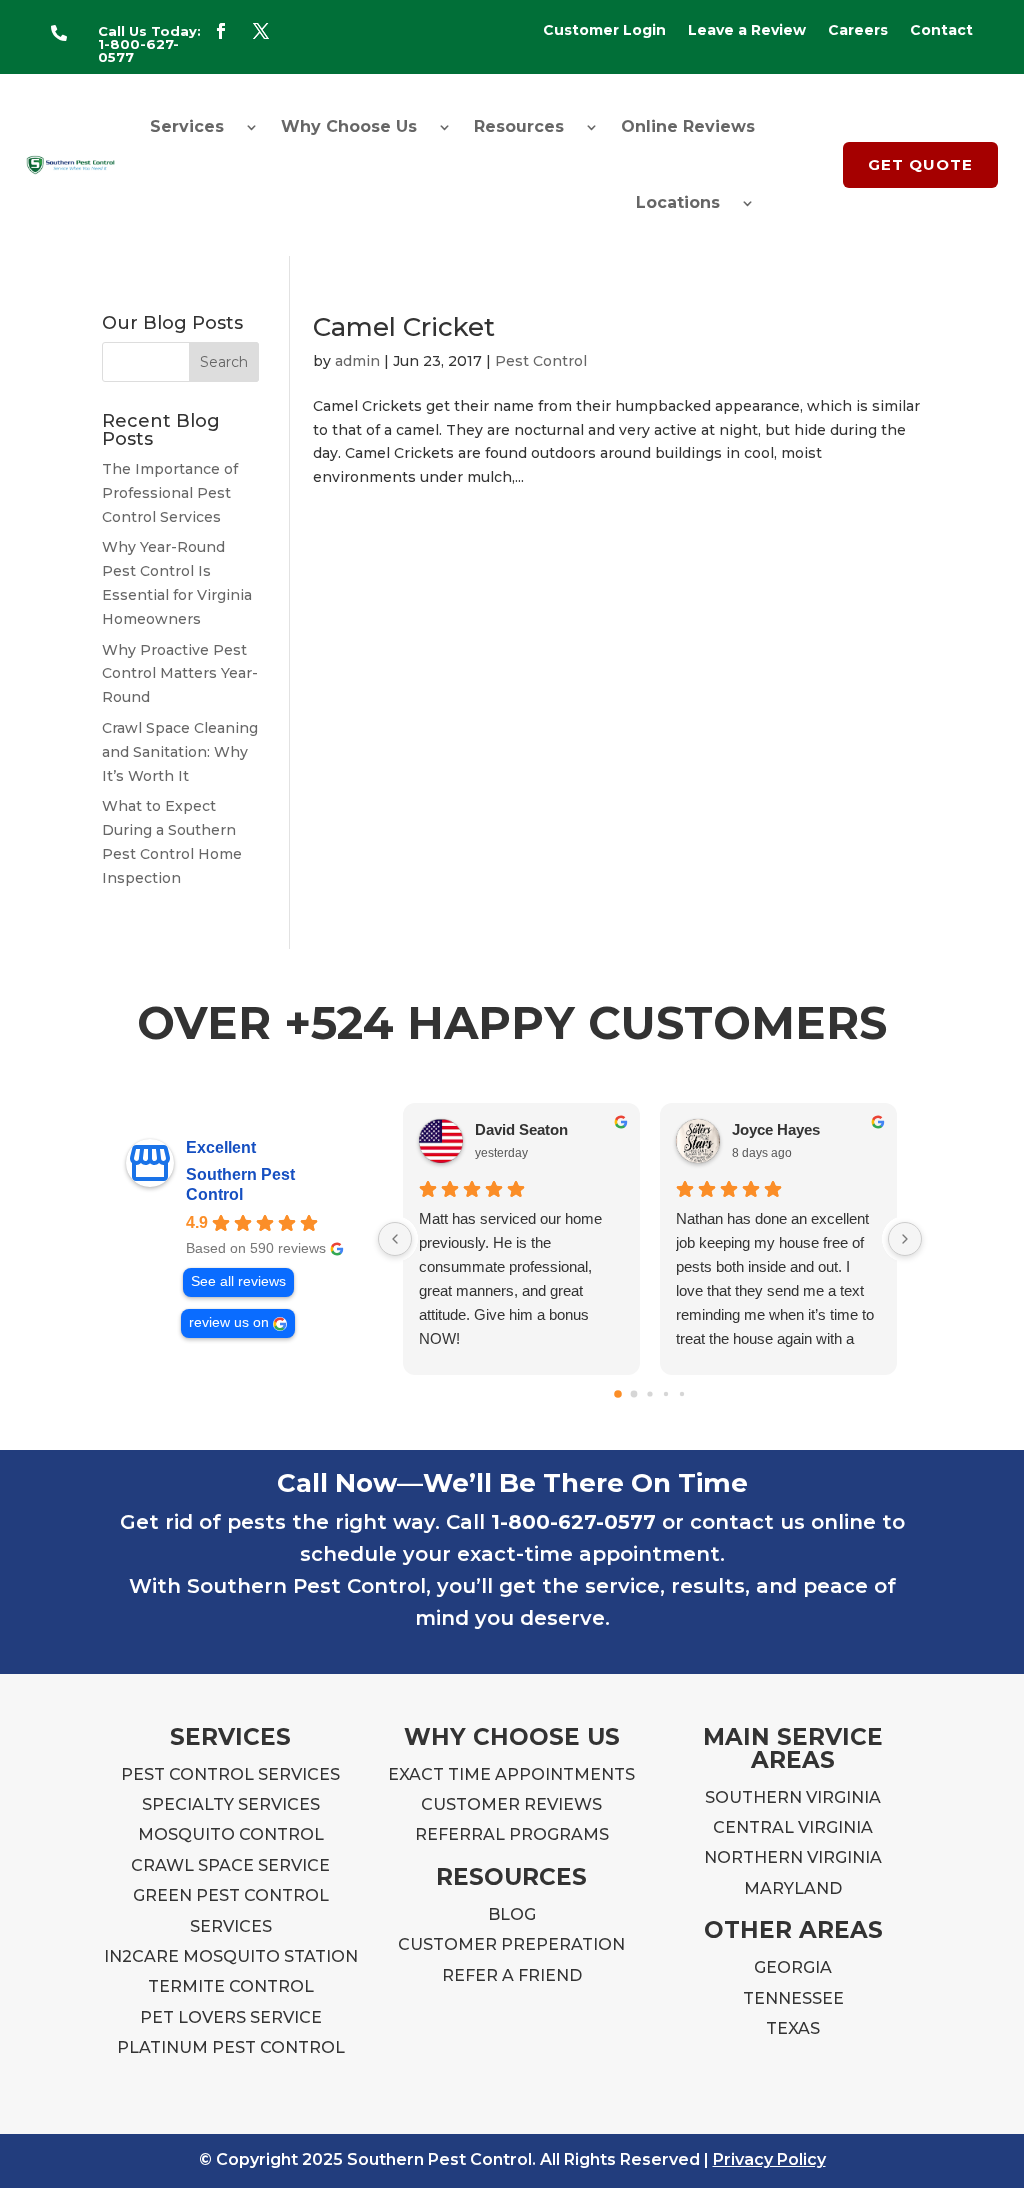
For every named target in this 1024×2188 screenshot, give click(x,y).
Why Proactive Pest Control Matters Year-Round (180, 674)
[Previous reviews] (395, 1239)
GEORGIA (793, 1967)
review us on (229, 1322)
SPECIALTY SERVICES (231, 1804)
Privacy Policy (769, 2159)
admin (357, 361)
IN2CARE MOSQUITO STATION (231, 1956)
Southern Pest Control (240, 1184)
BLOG (512, 1914)
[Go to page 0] (618, 1394)
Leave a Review (747, 31)
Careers (858, 31)
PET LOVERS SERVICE (231, 2017)
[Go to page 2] (649, 1393)
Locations (678, 202)
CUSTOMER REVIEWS (511, 1804)
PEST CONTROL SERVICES (230, 1774)
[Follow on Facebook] (221, 31)
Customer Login (604, 31)
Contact (941, 31)
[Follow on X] (261, 31)
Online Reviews (688, 126)
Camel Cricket (404, 327)
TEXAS (793, 2028)
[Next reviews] (905, 1239)
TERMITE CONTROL (231, 1986)
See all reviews (238, 1281)
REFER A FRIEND (512, 1975)
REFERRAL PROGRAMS (512, 1834)
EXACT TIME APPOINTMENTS (511, 1774)
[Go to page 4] (682, 1394)
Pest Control (541, 361)
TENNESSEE (793, 1998)
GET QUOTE (920, 164)
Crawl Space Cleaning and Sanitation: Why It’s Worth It (180, 752)
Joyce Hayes (776, 1129)
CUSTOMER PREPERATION (511, 1944)
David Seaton (521, 1129)
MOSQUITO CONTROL (231, 1834)
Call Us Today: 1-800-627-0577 (149, 44)
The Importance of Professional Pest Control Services (170, 493)
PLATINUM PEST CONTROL (231, 2047)
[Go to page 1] (633, 1393)
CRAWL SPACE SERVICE (230, 1865)
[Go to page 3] (666, 1394)
